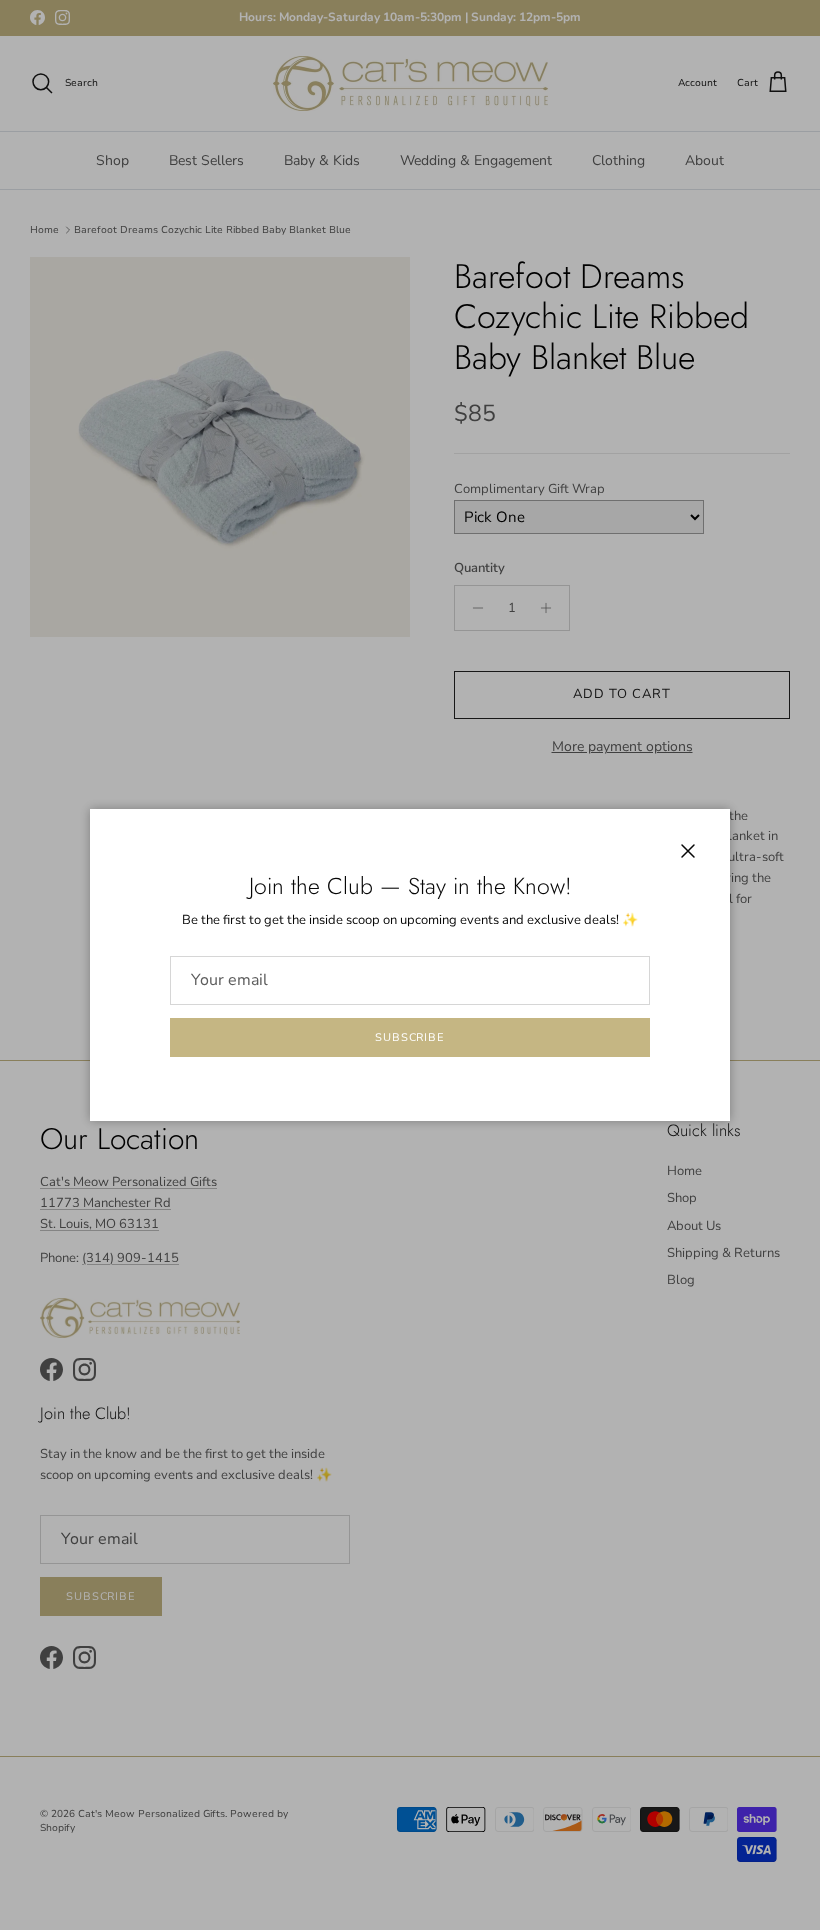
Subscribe (410, 1037)
